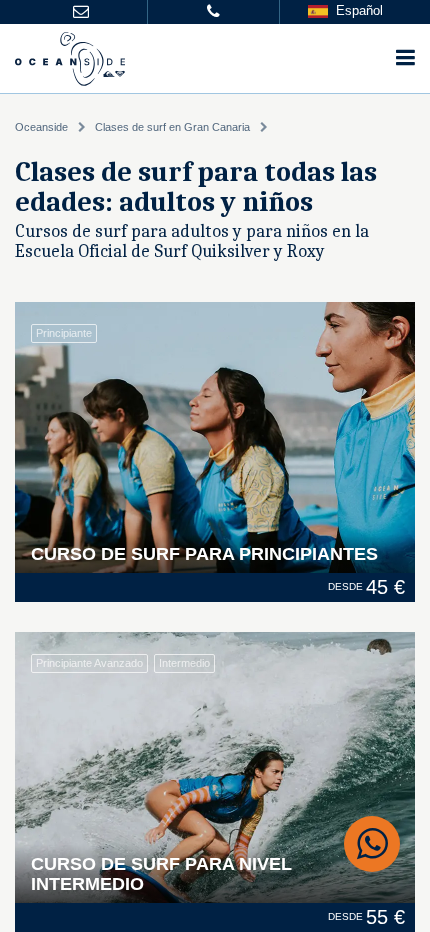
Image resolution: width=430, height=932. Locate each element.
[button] (81, 12)
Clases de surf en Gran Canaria (172, 127)
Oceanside (41, 127)
